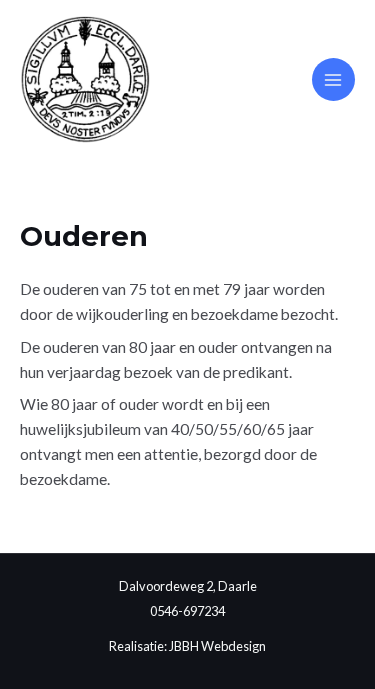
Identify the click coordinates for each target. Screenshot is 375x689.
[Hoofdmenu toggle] (333, 79)
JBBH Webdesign (217, 646)
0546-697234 (187, 611)
